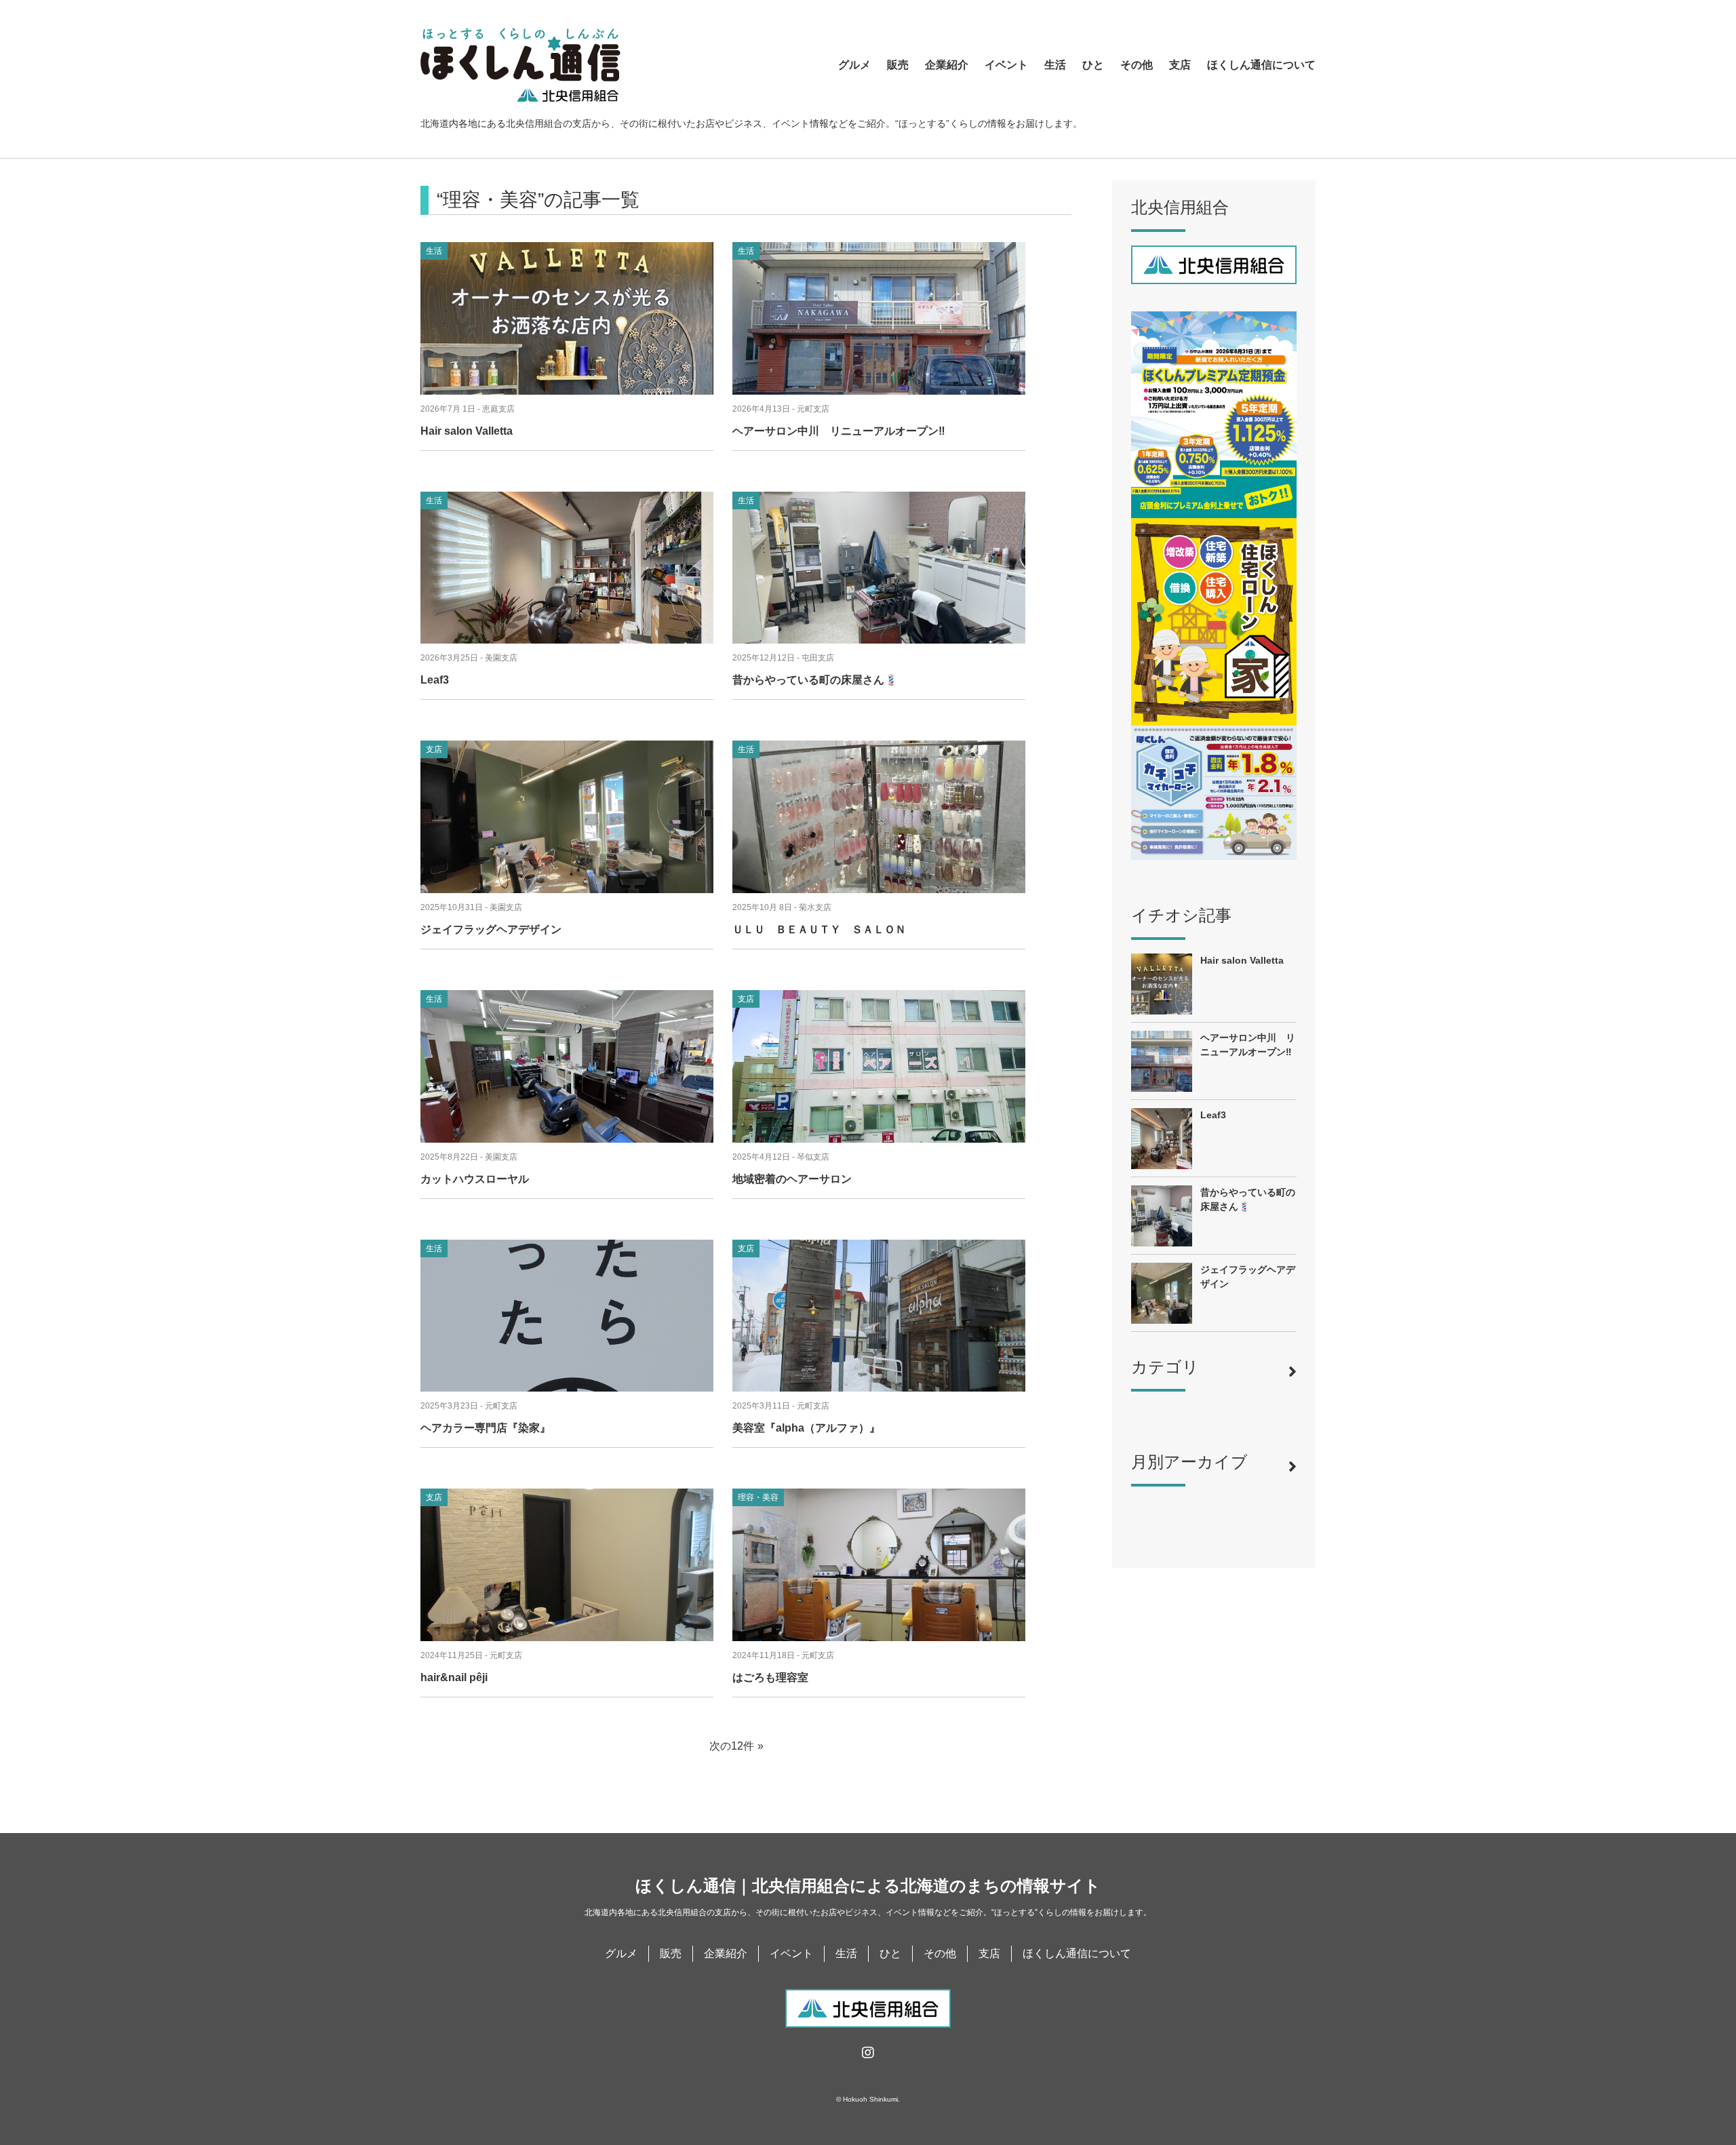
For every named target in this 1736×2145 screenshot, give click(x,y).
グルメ (854, 65)
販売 (898, 65)
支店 (1180, 65)
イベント (1006, 65)
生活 (1055, 65)
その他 (1137, 65)
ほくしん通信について (1261, 65)
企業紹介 (947, 65)
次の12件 (732, 1746)
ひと (1093, 65)
